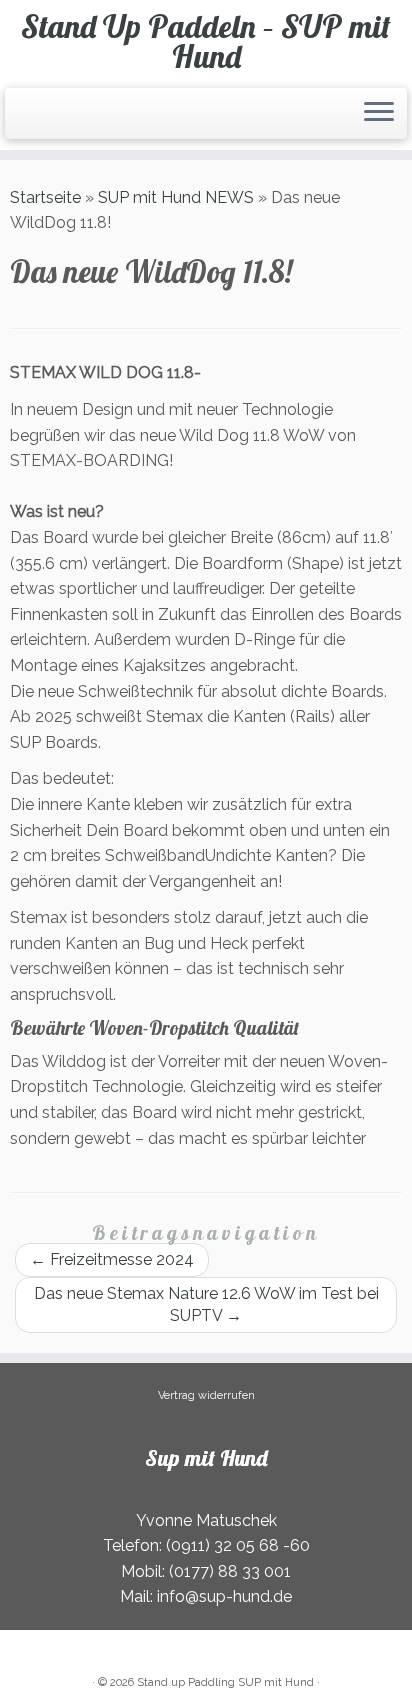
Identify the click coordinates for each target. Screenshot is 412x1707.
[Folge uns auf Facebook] (28, 121)
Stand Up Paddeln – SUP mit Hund (206, 41)
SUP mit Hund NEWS (176, 197)
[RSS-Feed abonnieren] (16, 121)
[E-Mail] (22, 121)
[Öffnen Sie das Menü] (379, 114)
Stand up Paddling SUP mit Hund (225, 1682)
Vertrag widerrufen (206, 1395)
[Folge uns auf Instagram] (34, 121)
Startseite (45, 197)
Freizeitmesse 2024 (112, 1259)
